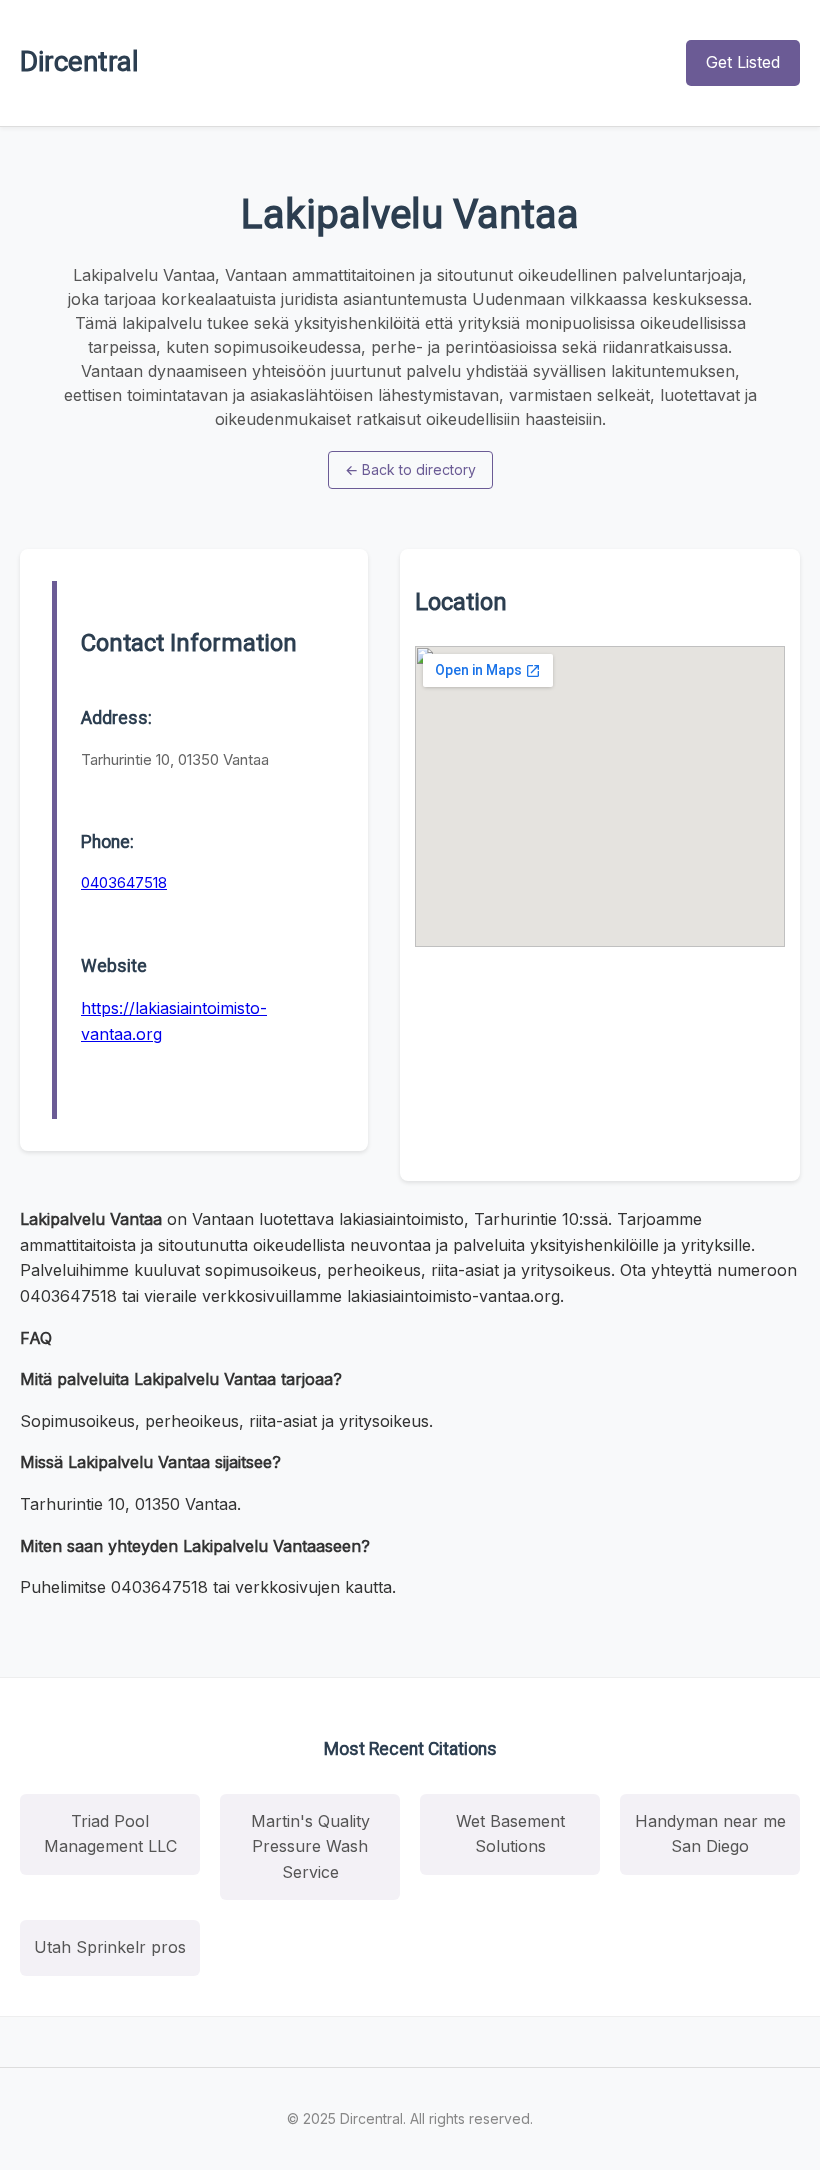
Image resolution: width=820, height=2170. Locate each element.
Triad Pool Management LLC (110, 1834)
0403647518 (124, 882)
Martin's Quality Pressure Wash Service (310, 1846)
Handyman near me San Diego (710, 1834)
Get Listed (743, 62)
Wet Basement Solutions (510, 1834)
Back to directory (410, 469)
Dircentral (79, 61)
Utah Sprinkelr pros (110, 1947)
